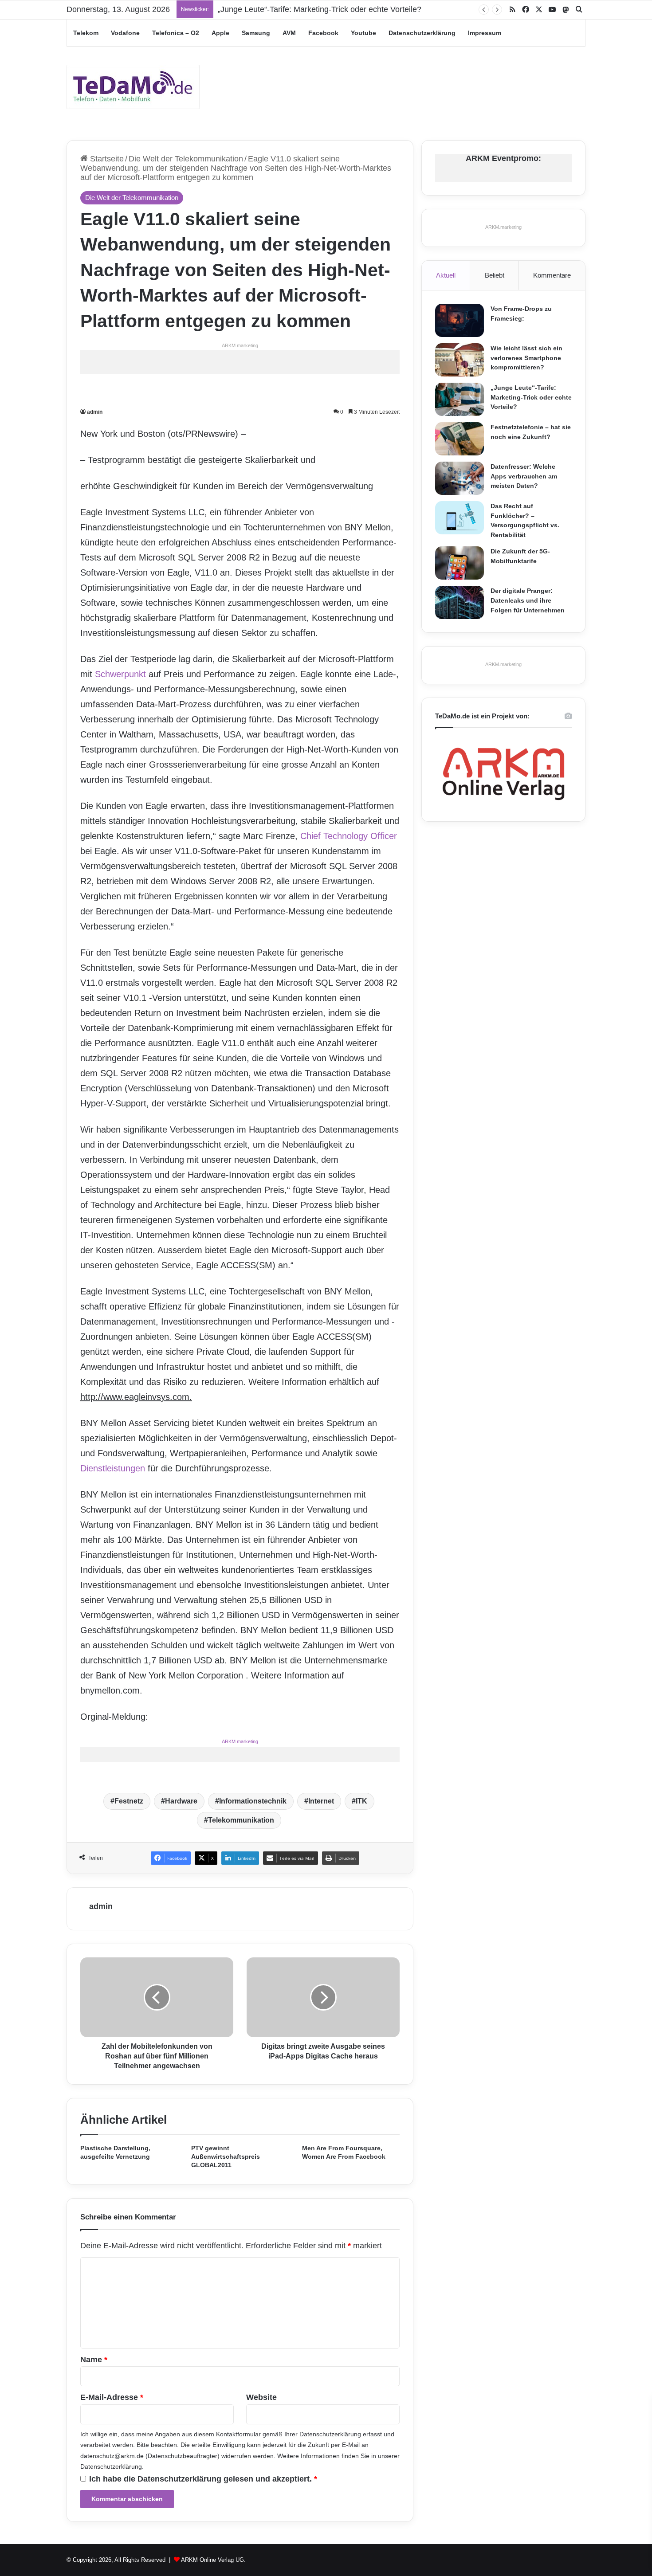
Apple (220, 33)
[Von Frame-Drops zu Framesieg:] (460, 320)
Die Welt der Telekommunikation (186, 159)
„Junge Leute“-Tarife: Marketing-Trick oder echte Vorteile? (531, 397)
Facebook (323, 33)
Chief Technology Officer (349, 836)
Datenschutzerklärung (422, 33)
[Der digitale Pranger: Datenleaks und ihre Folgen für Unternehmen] (460, 602)
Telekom (86, 33)
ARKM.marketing (240, 345)
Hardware (181, 1801)
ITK (361, 1801)
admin (95, 412)
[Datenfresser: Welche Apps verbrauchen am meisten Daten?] (460, 478)
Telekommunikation (241, 1820)
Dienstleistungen (113, 1468)
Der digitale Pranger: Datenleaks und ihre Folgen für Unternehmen (528, 600)
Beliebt (495, 275)
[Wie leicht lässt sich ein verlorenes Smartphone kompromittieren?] (460, 360)
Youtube (363, 33)
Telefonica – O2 (176, 33)
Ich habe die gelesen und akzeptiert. (203, 2479)
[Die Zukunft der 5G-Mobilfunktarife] (460, 563)
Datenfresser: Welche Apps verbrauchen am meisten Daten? (524, 476)
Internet (321, 1801)
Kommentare (552, 275)
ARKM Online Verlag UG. (213, 2560)
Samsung (256, 33)
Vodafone (125, 33)
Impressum (485, 33)
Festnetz (129, 1801)
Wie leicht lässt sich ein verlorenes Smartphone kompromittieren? (526, 358)
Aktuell (446, 275)
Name (94, 2360)
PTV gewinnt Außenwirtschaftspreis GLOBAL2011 (226, 2156)
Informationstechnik (253, 1801)
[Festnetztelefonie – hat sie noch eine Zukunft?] (460, 439)
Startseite (106, 159)
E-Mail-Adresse (112, 2397)
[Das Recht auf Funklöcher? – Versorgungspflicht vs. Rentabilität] (460, 518)
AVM (289, 33)
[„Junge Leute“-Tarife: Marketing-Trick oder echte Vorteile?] (460, 399)
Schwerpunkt (120, 674)
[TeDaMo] (133, 87)
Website (261, 2397)
